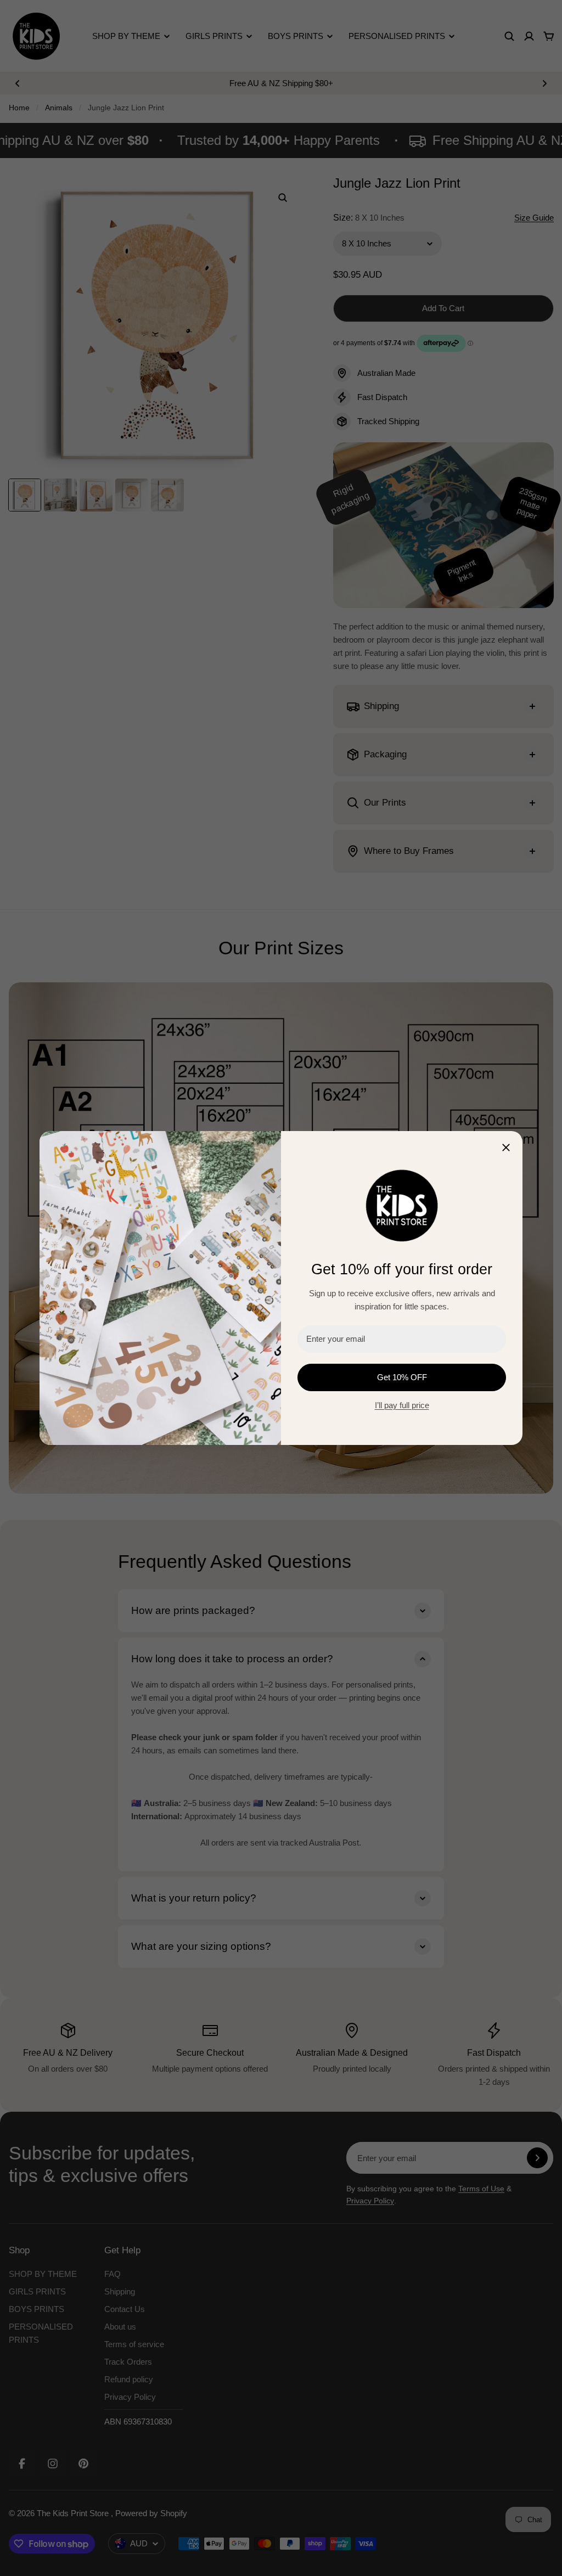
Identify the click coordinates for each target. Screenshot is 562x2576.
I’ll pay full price (402, 1405)
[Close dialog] (506, 1148)
